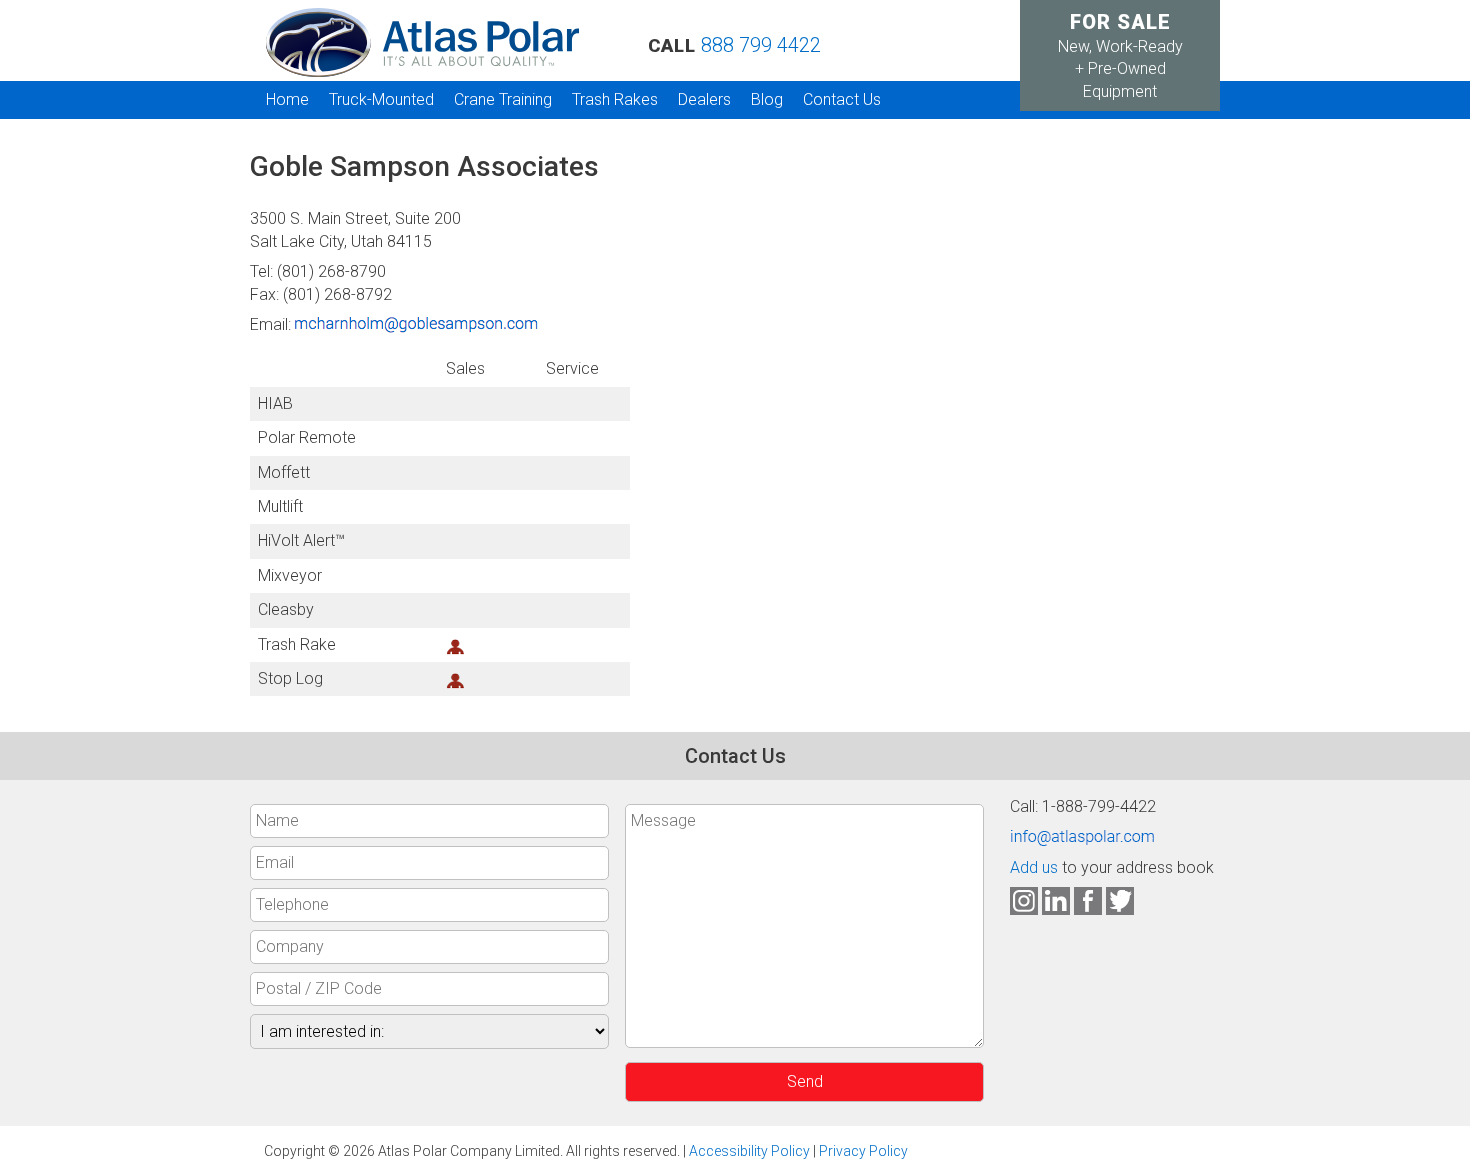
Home (287, 99)
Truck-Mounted (381, 99)
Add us (1034, 867)
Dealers (704, 99)
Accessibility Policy (749, 1151)
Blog (767, 99)
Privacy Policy (863, 1151)
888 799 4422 (761, 45)
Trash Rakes (615, 99)
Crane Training (503, 99)
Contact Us (842, 99)
